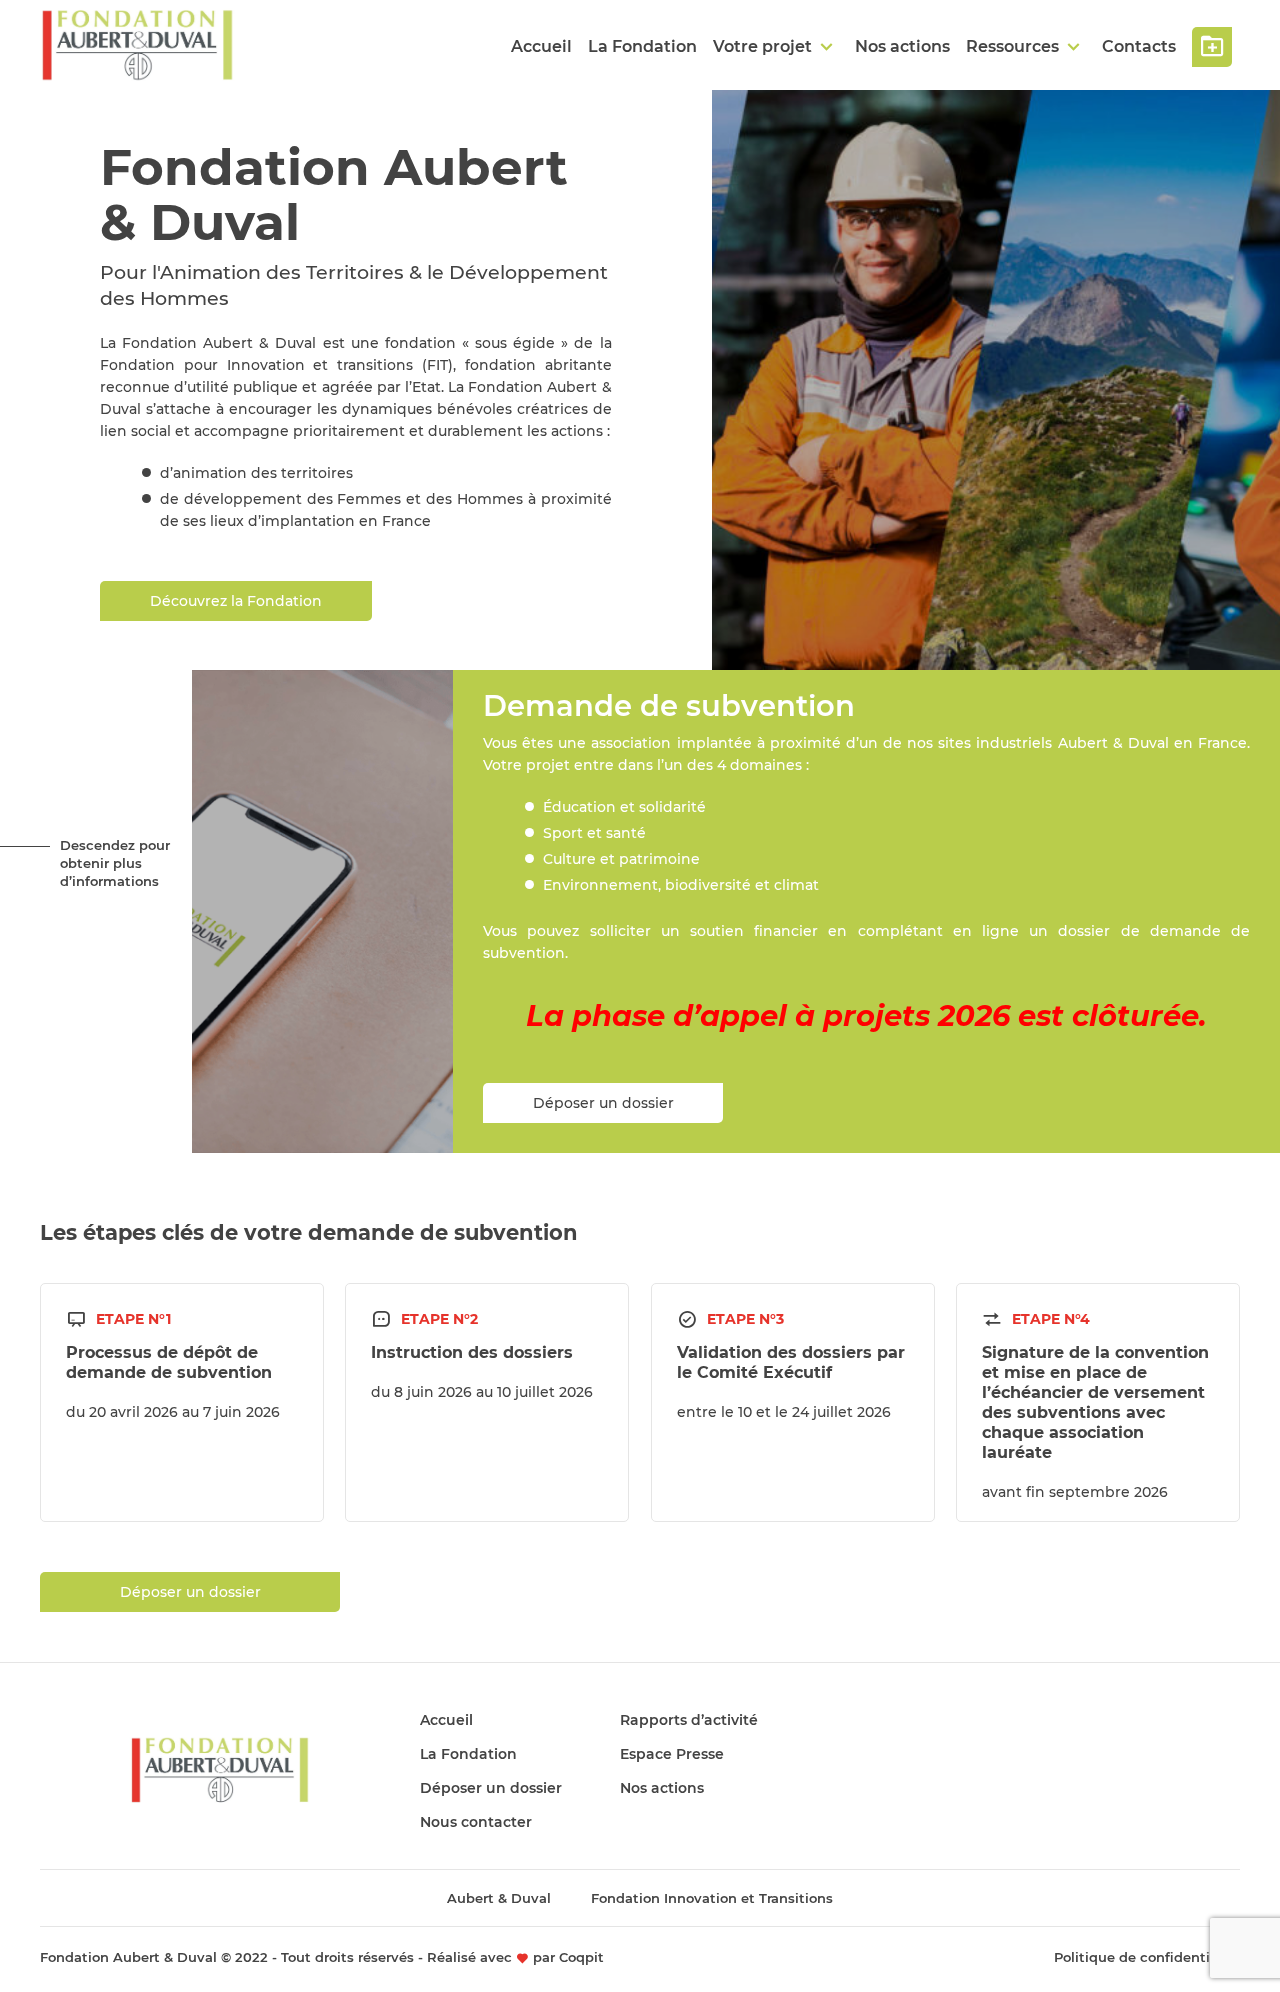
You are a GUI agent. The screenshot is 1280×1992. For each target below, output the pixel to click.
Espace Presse (672, 1754)
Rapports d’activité (689, 1720)
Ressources (1012, 46)
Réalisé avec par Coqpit (515, 1957)
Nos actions (902, 46)
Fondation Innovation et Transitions (712, 1898)
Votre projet (762, 46)
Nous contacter (476, 1822)
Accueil (541, 46)
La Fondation (642, 46)
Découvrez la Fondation (236, 601)
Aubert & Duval (499, 1898)
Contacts (1139, 46)
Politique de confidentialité (1147, 1957)
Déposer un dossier (1212, 47)
